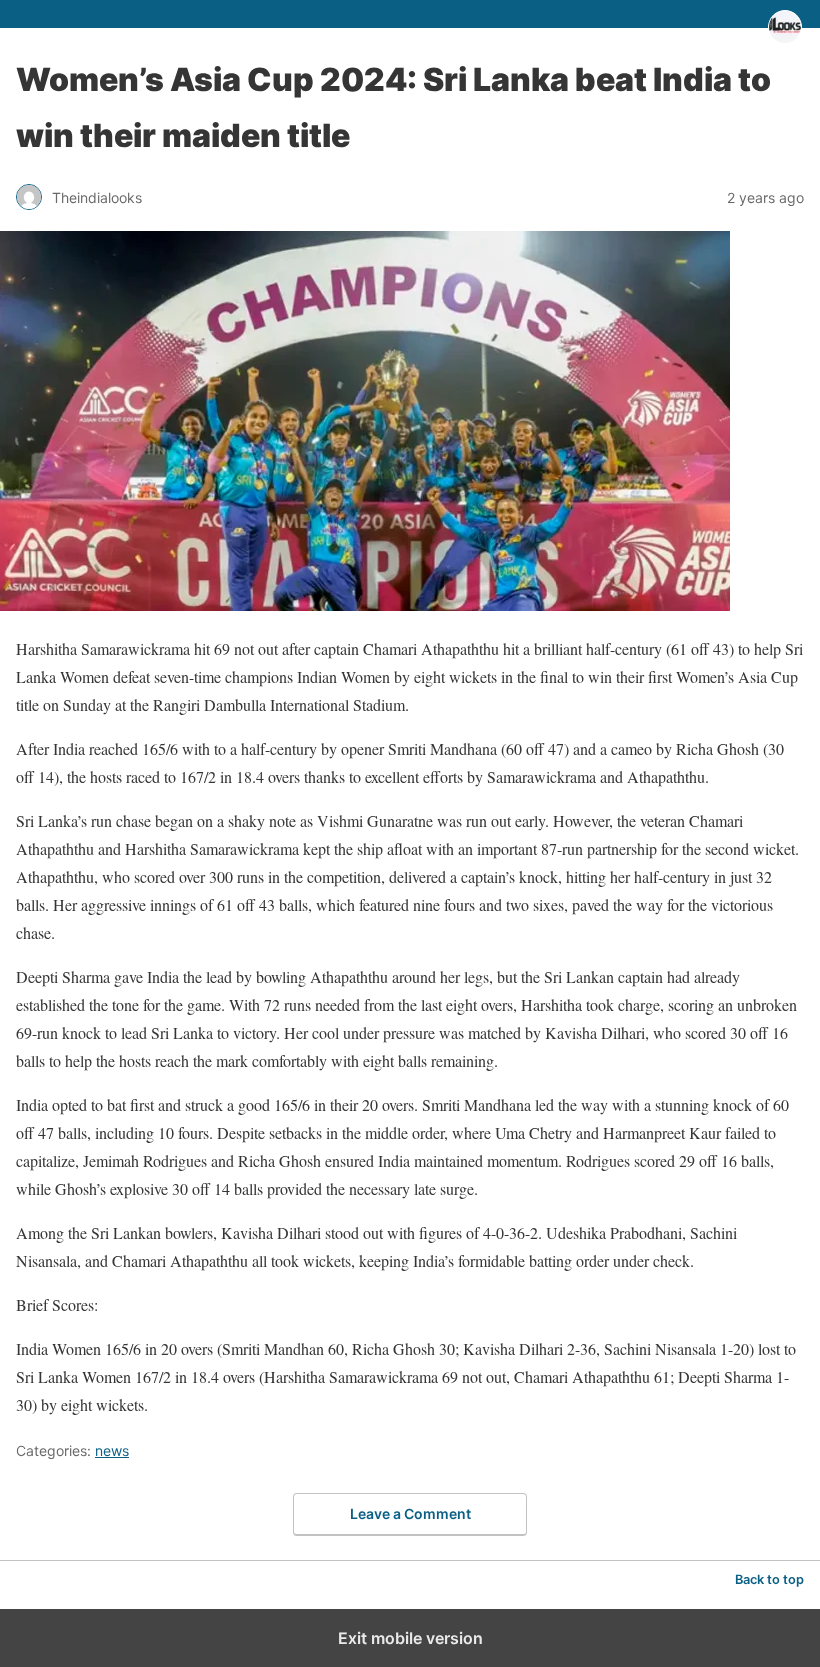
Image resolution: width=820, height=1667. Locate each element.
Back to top (769, 1579)
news (112, 1450)
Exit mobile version (410, 1638)
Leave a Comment (410, 1513)
